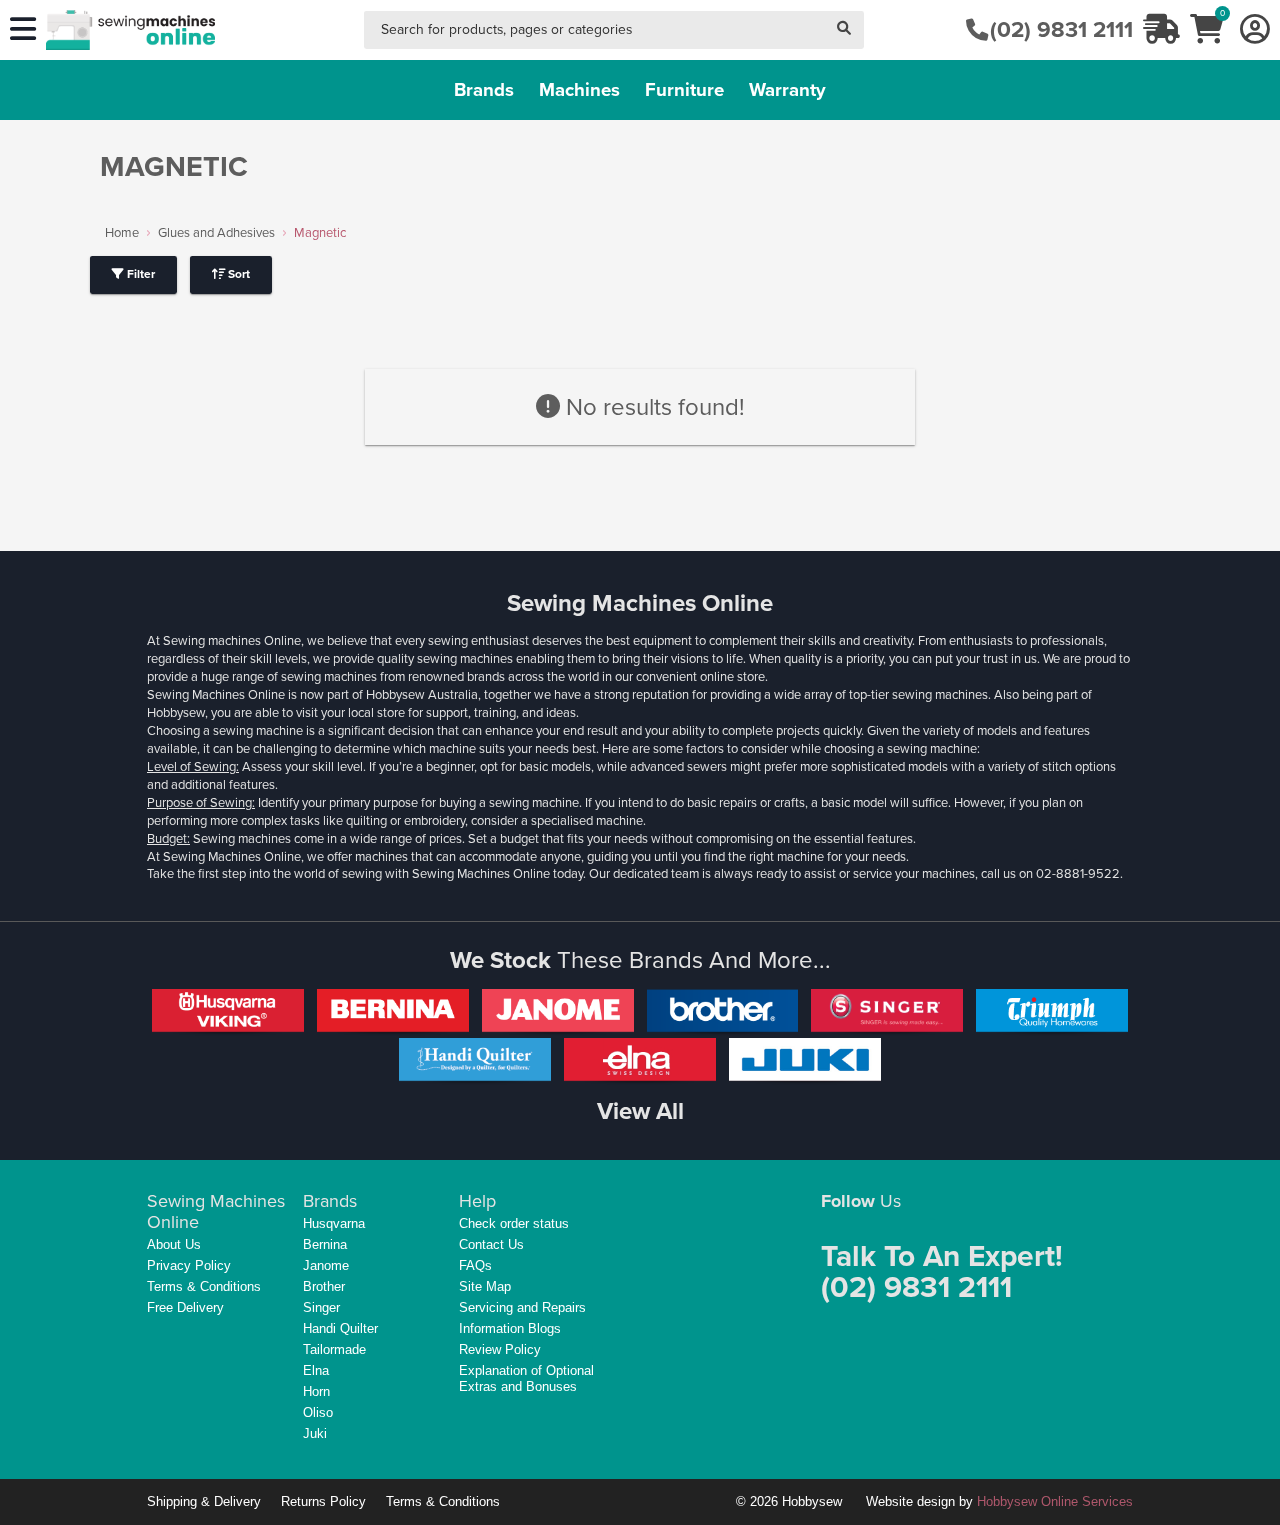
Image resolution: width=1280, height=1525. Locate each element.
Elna (316, 1370)
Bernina (325, 1244)
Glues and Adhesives (216, 232)
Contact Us (491, 1244)
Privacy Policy (189, 1265)
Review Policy (500, 1349)
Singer (321, 1307)
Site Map (485, 1286)
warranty (787, 89)
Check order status (514, 1223)
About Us (174, 1244)
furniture (684, 89)
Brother (324, 1286)
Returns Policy (323, 1501)
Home (122, 232)
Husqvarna (334, 1223)
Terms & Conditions (204, 1286)
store (751, 676)
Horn (316, 1391)
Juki (315, 1433)
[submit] (844, 30)
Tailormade (334, 1349)
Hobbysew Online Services (1055, 1501)
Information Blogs (510, 1328)
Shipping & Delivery (204, 1501)
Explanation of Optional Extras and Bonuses (526, 1378)
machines (579, 89)
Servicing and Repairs (522, 1307)
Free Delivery (185, 1307)
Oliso (318, 1412)
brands (484, 89)
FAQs (475, 1265)
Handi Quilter (340, 1328)
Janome (326, 1265)
